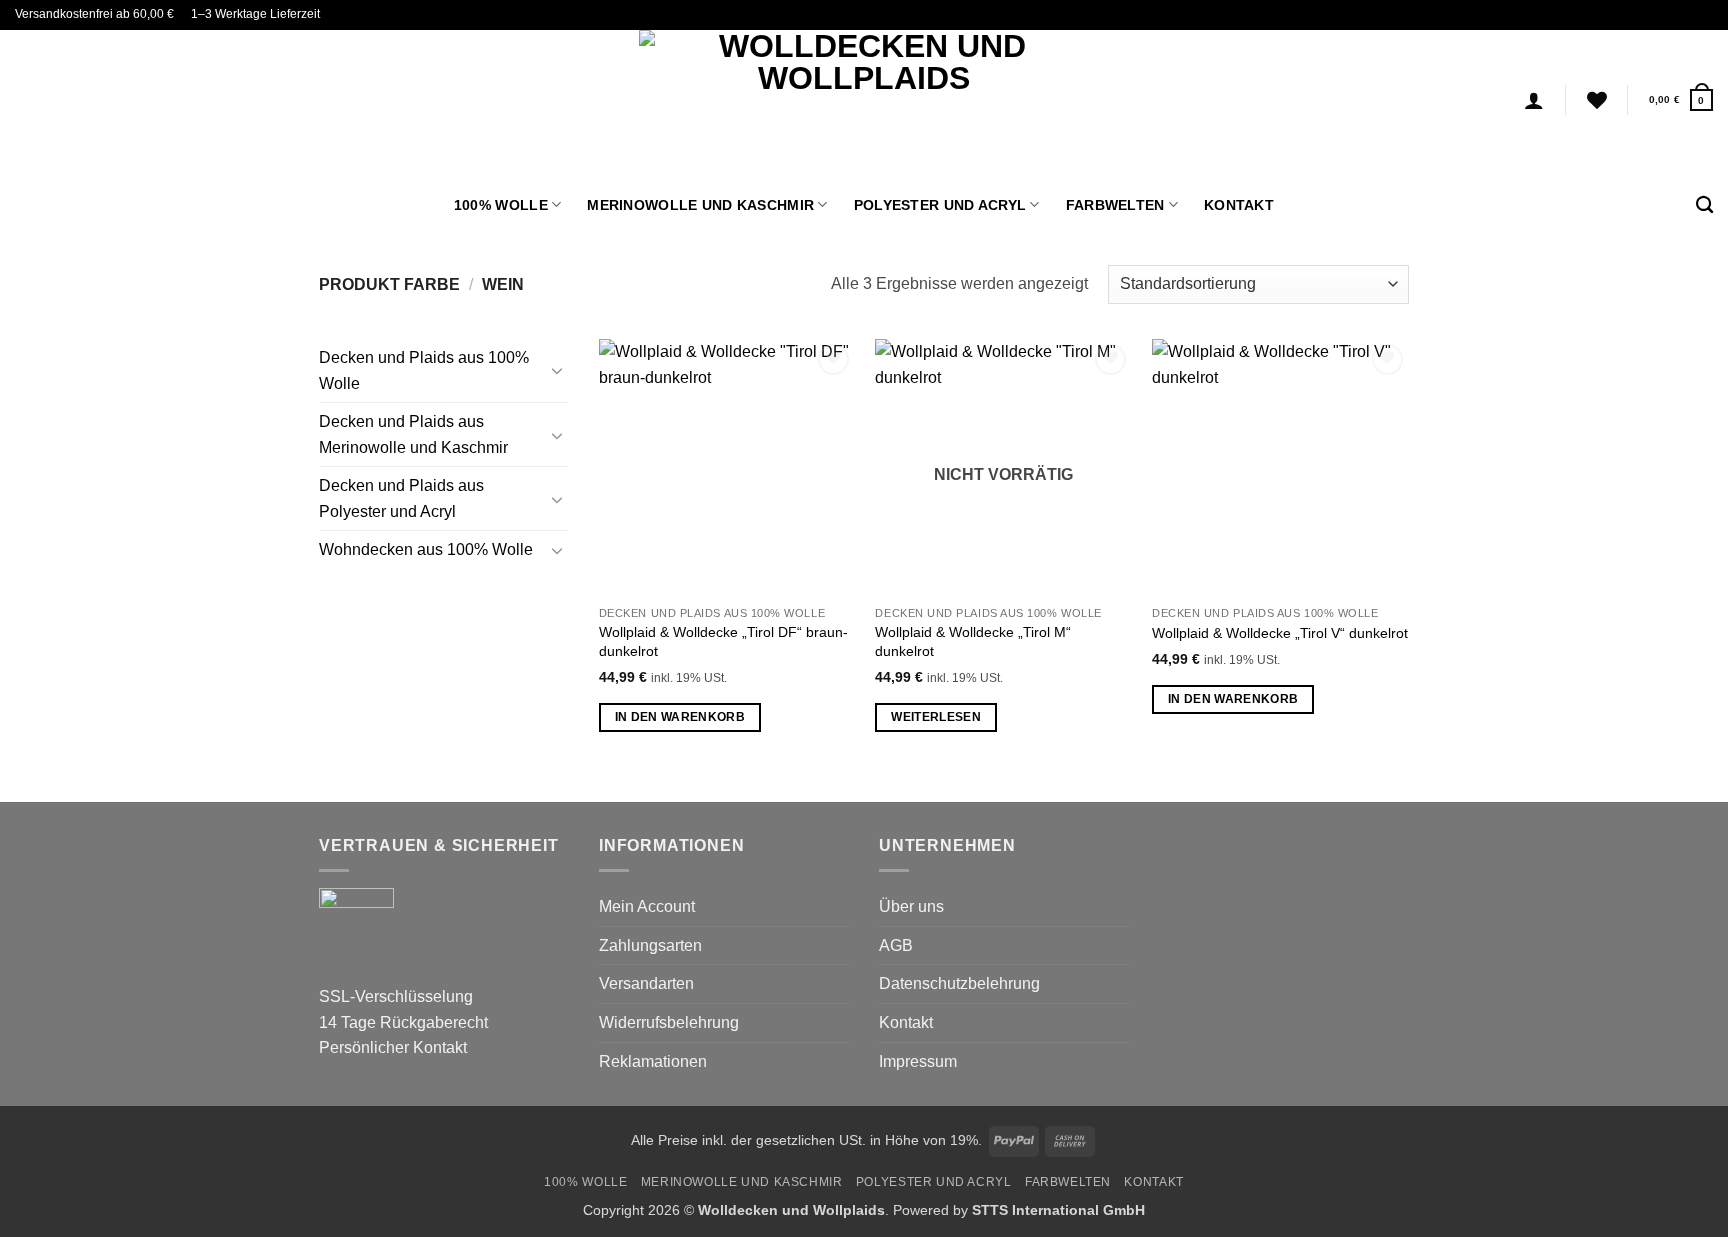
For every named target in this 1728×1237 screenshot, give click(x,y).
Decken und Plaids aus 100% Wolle (424, 370)
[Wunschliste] (1597, 100)
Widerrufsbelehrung (669, 1022)
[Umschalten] (557, 370)
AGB (896, 945)
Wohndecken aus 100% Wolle (426, 549)
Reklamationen (653, 1061)
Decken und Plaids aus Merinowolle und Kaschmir (413, 434)
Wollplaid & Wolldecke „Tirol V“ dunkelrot (1280, 633)
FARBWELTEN (1115, 205)
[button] (1681, 99)
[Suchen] (1704, 205)
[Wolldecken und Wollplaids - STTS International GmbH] (864, 100)
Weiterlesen (936, 717)
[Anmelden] (1534, 100)
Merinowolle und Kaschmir (700, 205)
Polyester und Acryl (940, 205)
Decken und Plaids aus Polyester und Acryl (401, 498)
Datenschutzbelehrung (959, 983)
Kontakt (1239, 205)
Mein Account (647, 906)
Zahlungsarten (650, 945)
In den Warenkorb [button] (680, 717)
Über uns (911, 906)
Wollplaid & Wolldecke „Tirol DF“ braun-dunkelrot (723, 641)
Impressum (918, 1061)
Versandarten (646, 983)
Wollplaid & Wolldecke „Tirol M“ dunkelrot (973, 641)
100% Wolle (501, 205)
